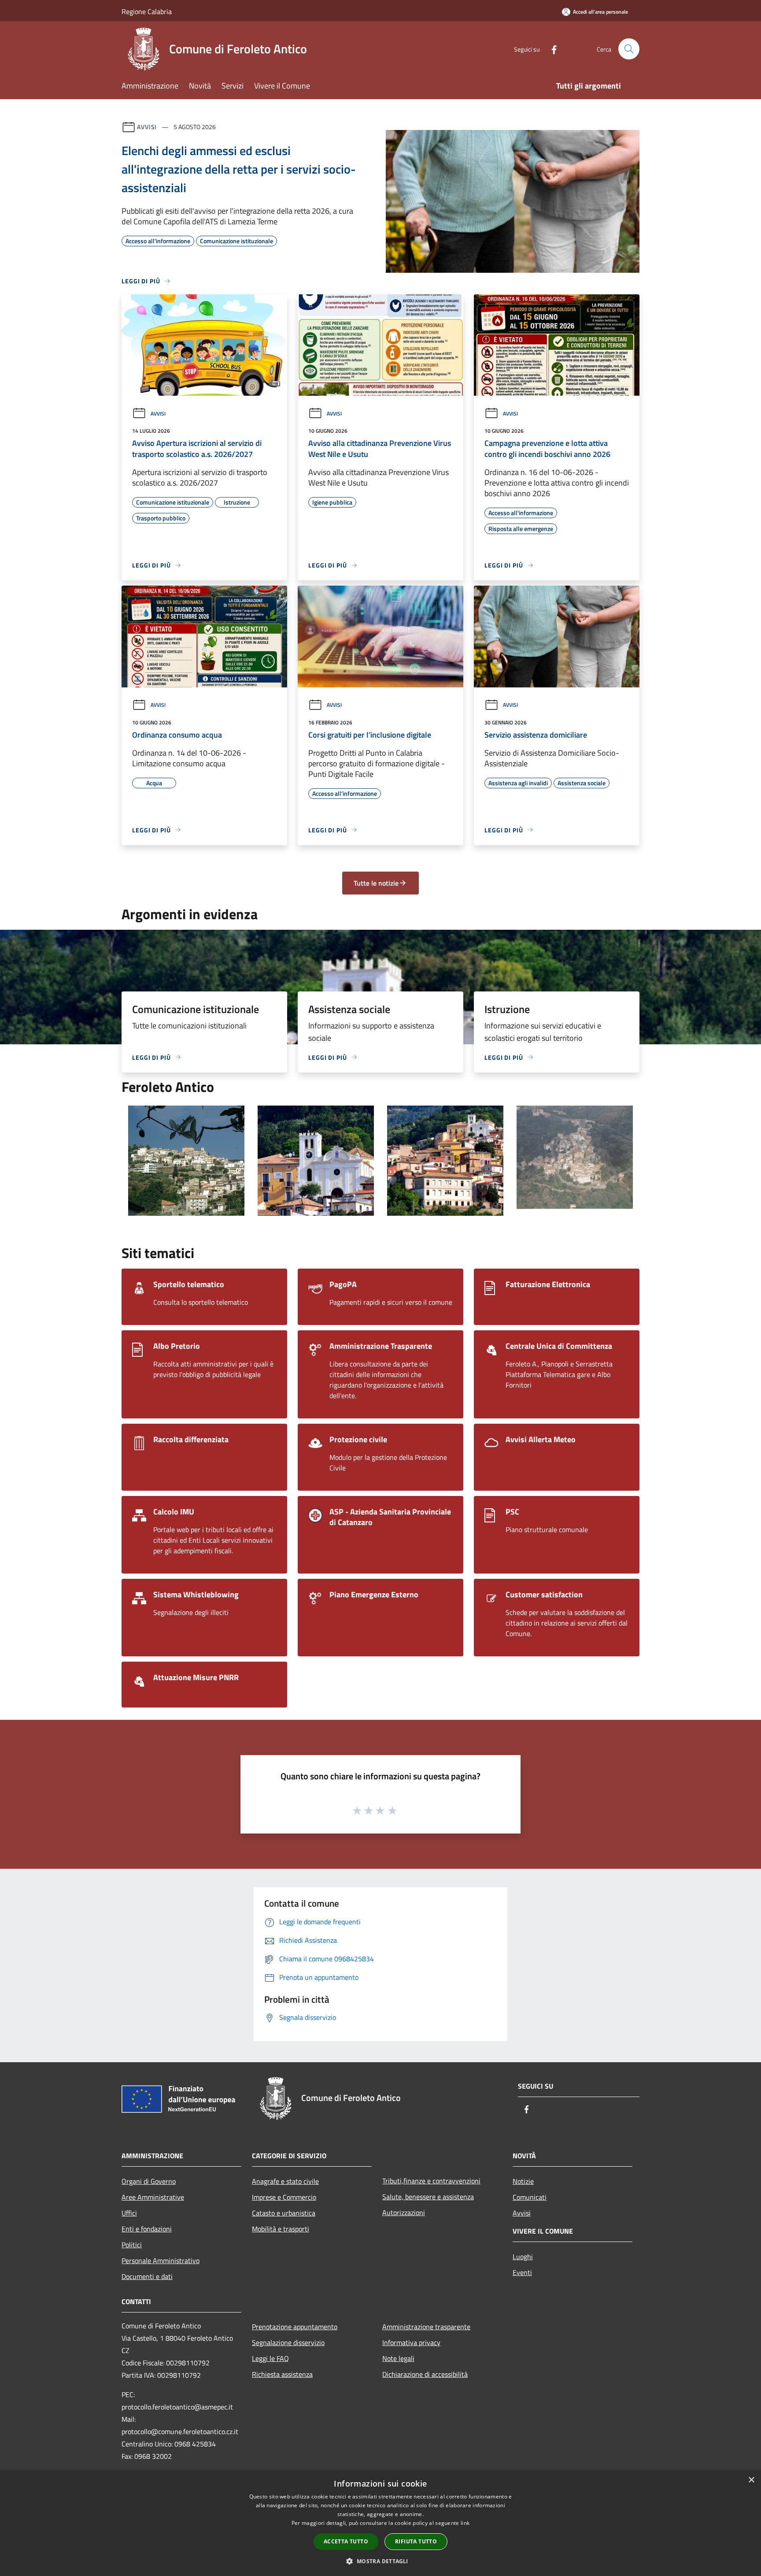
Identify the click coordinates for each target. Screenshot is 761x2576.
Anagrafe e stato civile (285, 2181)
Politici (132, 2245)
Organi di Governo (149, 2181)
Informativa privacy (411, 2342)
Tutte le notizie (376, 883)
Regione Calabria (147, 11)
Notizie (523, 2181)
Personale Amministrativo (161, 2260)
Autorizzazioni (404, 2212)
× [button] (751, 2480)
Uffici (129, 2213)
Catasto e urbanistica (284, 2213)
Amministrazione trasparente (426, 2327)
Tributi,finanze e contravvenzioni (431, 2181)
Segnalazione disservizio (288, 2342)
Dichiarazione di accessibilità (425, 2374)
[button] (380, 2561)
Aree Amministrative (153, 2197)
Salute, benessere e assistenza (428, 2197)
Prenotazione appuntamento (295, 2327)
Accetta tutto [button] (346, 2541)
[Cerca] (629, 49)
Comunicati (530, 2197)
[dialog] (380, 2523)
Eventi (522, 2272)
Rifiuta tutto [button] (416, 2541)
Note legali (398, 2358)
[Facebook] (550, 49)
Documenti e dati (147, 2276)
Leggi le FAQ (270, 2358)
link (465, 2523)
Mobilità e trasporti (281, 2229)
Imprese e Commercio (284, 2197)
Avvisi (147, 127)
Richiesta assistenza (282, 2374)
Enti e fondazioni (147, 2229)
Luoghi (523, 2257)
